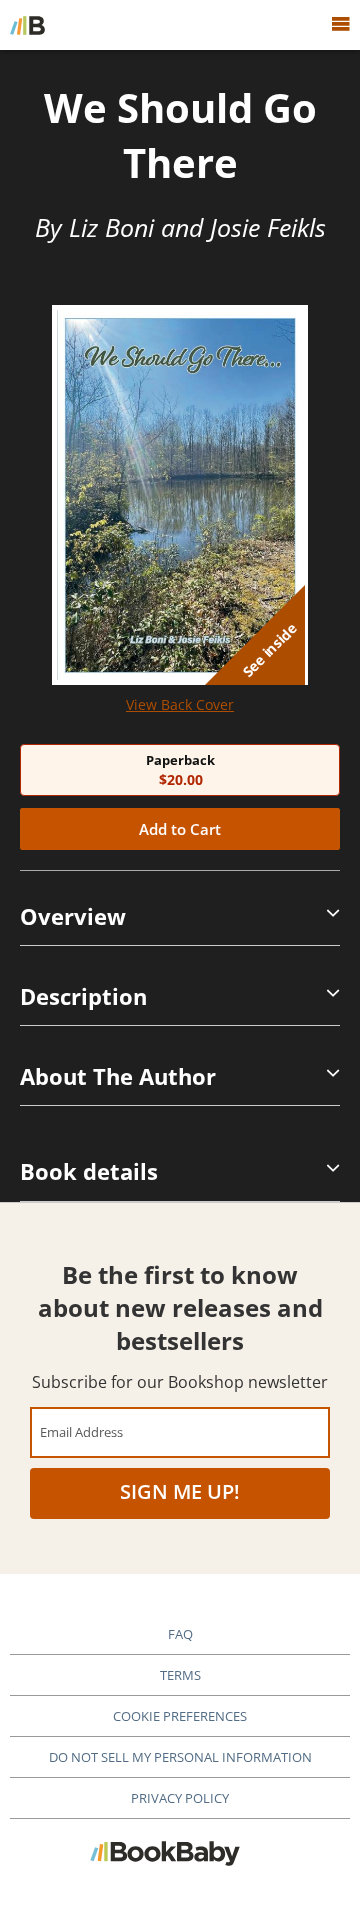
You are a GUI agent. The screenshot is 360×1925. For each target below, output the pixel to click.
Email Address (81, 1431)
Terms (180, 1675)
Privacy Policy (180, 1798)
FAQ (180, 1634)
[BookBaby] (27, 25)
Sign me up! (180, 1491)
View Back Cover (180, 704)
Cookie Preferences (180, 1716)
